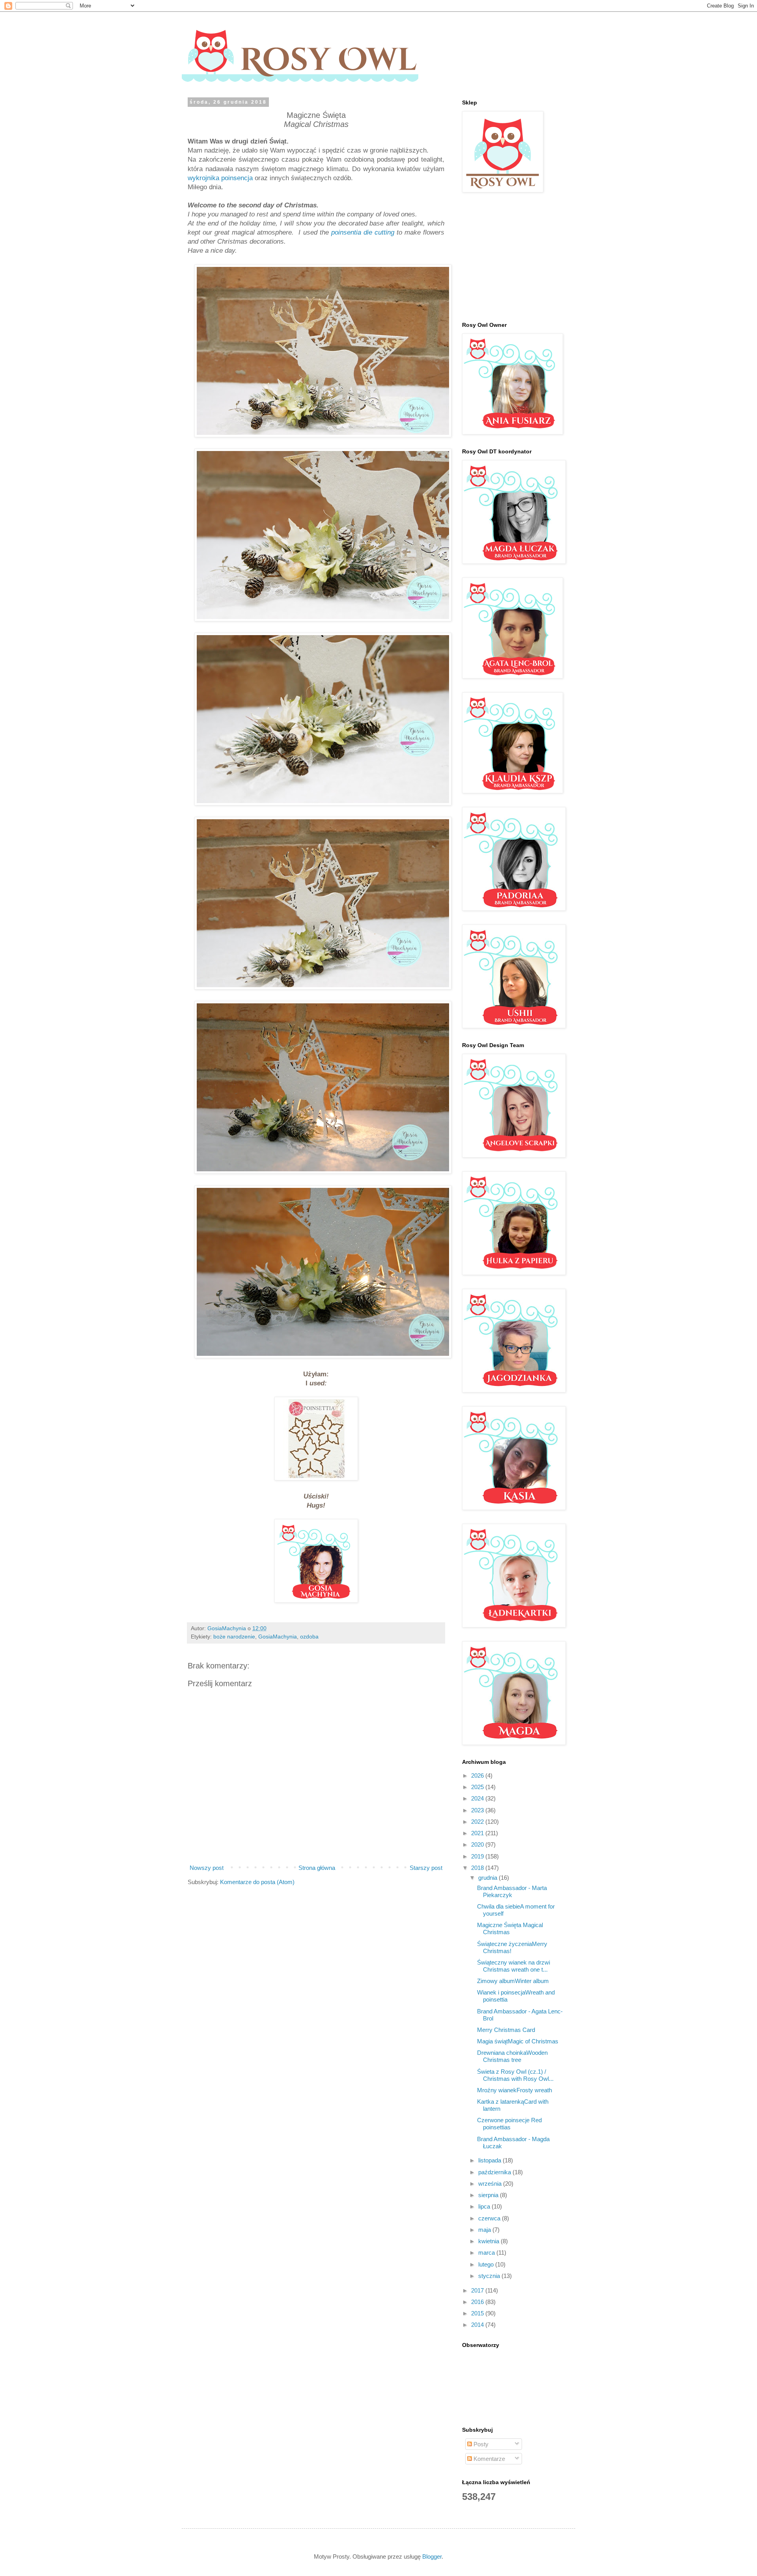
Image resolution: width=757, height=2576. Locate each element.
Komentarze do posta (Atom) (257, 1882)
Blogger (432, 2556)
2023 (478, 1810)
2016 (478, 2302)
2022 (478, 1822)
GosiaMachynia (278, 1637)
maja (485, 2230)
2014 (478, 2325)
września (491, 2184)
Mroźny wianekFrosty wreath (515, 2090)
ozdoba (309, 1637)
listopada (490, 2160)
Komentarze (489, 2459)
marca (487, 2253)
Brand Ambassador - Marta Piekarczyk (512, 1891)
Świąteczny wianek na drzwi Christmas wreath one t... (514, 1966)
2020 (478, 1844)
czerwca (490, 2218)
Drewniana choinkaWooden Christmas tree (512, 2056)
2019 (478, 1856)
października (495, 2172)
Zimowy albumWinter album (513, 1981)
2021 (478, 1833)
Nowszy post (207, 1868)
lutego (487, 2264)
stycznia (490, 2276)
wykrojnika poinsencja (220, 178)
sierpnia (489, 2195)
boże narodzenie (234, 1637)
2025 (478, 1787)
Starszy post (426, 1868)
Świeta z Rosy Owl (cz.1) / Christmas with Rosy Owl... (515, 2075)
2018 (478, 1868)
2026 (478, 1775)
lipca (485, 2206)
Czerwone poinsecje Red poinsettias (509, 2124)
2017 (478, 2290)
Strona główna (317, 1868)
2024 (478, 1798)
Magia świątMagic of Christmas (518, 2041)
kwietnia (489, 2241)
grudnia (489, 1878)
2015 (478, 2313)
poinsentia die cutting (363, 232)
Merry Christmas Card (506, 2030)
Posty (480, 2444)
